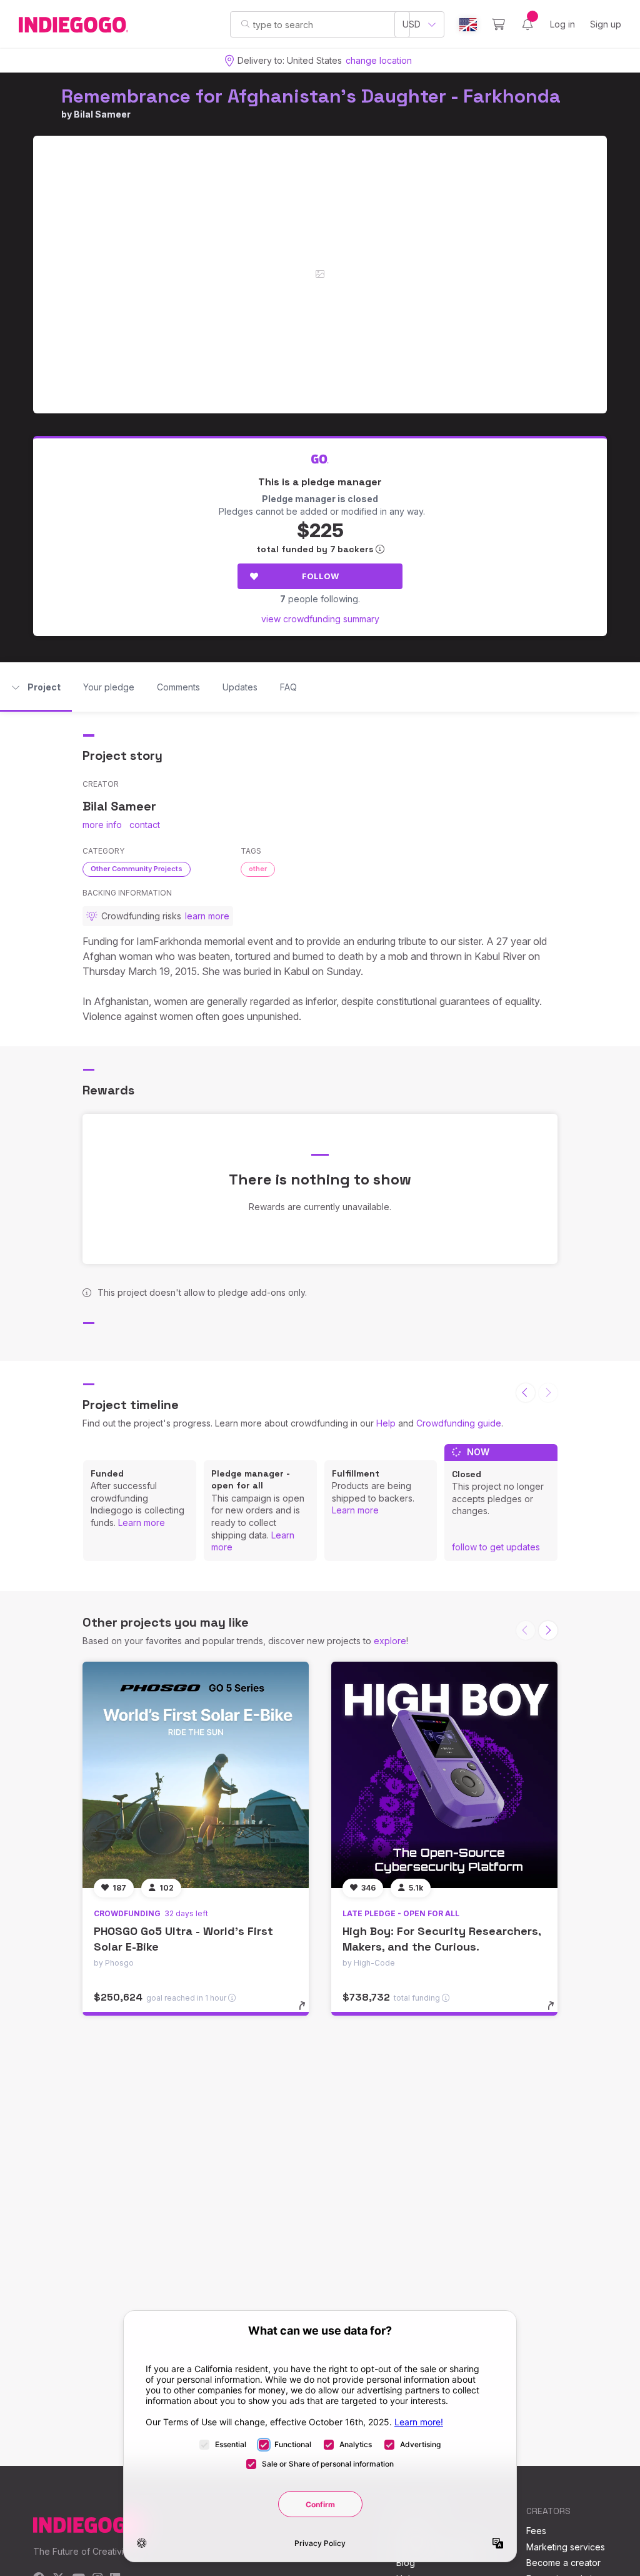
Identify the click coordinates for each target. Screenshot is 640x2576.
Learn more (142, 1523)
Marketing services (566, 2547)
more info (102, 825)
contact (145, 825)
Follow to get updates (496, 1547)
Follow (320, 576)
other (258, 869)
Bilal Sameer (102, 114)
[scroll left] (526, 1393)
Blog (406, 2563)
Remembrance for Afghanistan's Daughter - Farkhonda (311, 96)
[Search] (245, 24)
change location (379, 60)
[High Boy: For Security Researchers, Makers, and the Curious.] (444, 1775)
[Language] (468, 25)
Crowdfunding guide (459, 1423)
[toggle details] (308, 2012)
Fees (536, 2531)
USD (412, 24)
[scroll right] (548, 1630)
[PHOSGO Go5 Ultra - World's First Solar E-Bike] (196, 1775)
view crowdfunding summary (320, 619)
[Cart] (498, 24)
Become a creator (563, 2563)
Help (386, 1423)
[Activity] (527, 24)
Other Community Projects (137, 869)
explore (390, 1641)
